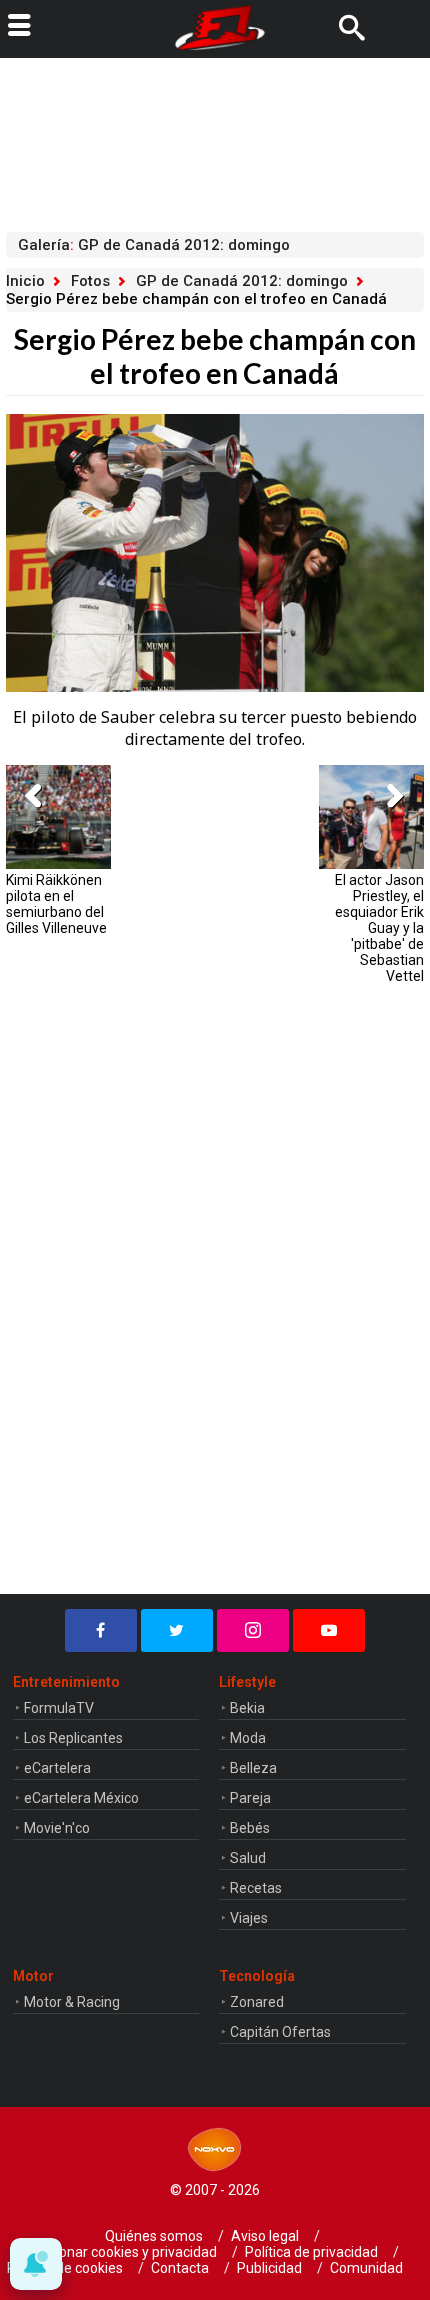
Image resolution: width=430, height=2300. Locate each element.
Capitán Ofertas (280, 2032)
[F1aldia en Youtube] (329, 1630)
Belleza (253, 1768)
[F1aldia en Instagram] (253, 1630)
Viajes (249, 1918)
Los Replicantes (73, 1738)
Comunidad (366, 2268)
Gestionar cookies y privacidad (122, 2252)
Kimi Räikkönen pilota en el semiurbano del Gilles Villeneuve (56, 904)
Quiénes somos (154, 2236)
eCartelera (57, 1768)
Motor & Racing (72, 2002)
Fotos (90, 281)
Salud (248, 1858)
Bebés (250, 1828)
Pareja (250, 1798)
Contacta (180, 2268)
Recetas (256, 1888)
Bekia (247, 1708)
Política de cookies (65, 2268)
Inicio (25, 281)
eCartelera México (81, 1798)
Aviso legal (265, 2236)
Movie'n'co (57, 1828)
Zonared (257, 2002)
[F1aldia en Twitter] (177, 1630)
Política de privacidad (311, 2252)
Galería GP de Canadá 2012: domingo (154, 245)
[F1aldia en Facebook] (101, 1630)
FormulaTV (59, 1708)
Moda (248, 1738)
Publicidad (269, 2268)
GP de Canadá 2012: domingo (242, 281)
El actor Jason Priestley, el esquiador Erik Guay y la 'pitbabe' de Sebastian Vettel (379, 928)
